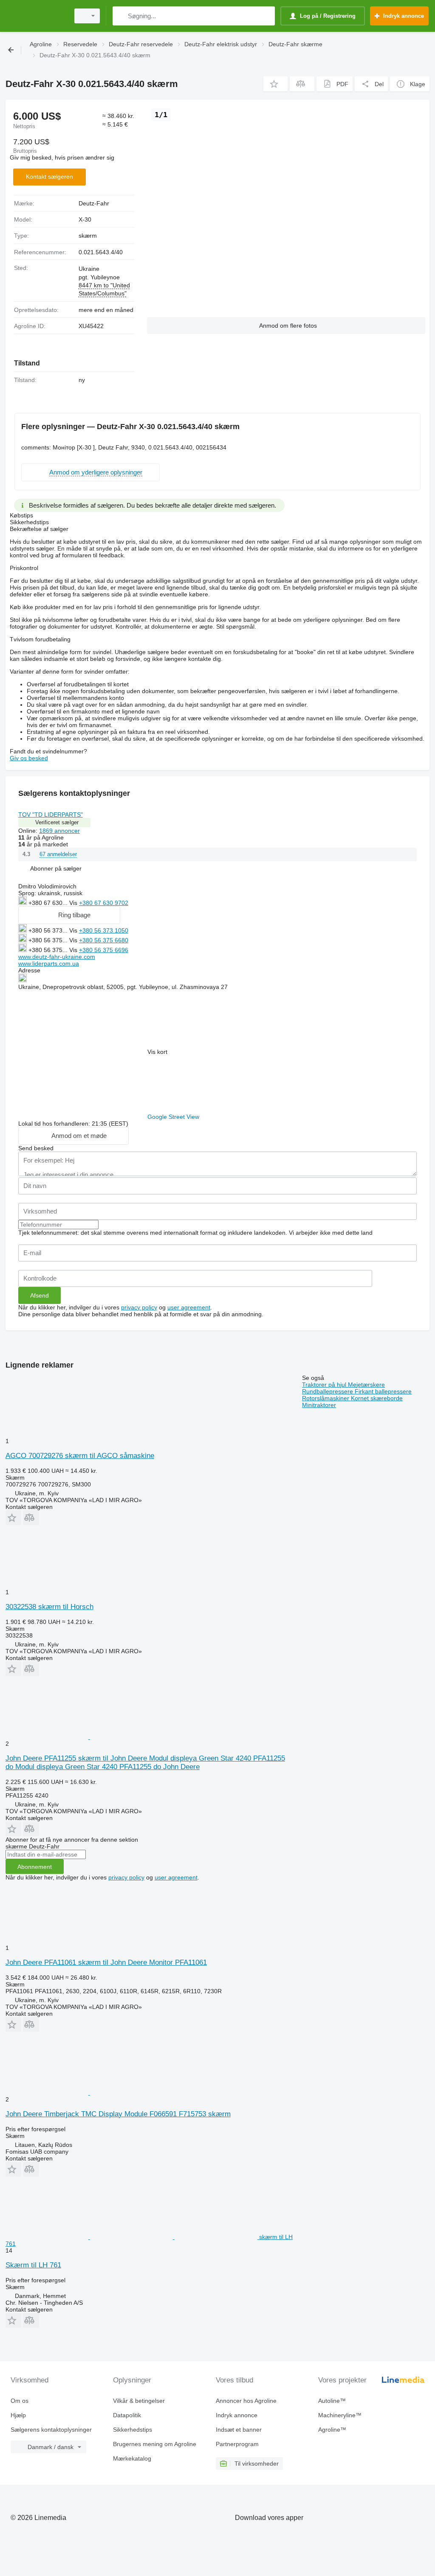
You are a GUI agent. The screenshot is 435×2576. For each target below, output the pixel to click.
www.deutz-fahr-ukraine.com (57, 957)
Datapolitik (127, 2415)
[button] (275, 84)
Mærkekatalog (132, 2458)
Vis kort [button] (157, 1052)
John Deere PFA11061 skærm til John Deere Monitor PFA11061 (106, 1962)
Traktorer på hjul (325, 1385)
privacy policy (139, 1307)
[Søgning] (121, 16)
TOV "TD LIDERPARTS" (51, 815)
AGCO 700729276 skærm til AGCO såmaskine (80, 1456)
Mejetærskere (366, 1385)
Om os (20, 2401)
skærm (88, 236)
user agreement (189, 1307)
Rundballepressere (328, 1391)
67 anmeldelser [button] (58, 854)
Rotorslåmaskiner (326, 1398)
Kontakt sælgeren (49, 177)
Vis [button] (74, 903)
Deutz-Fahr (94, 203)
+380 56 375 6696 (104, 950)
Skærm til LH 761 (33, 2265)
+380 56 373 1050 (104, 930)
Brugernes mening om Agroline (155, 2444)
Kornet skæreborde (377, 1398)
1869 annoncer (59, 831)
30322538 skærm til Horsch (49, 1607)
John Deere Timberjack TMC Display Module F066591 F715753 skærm (118, 2114)
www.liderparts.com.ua (49, 964)
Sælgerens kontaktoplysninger (51, 2430)
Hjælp (18, 2415)
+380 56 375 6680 (104, 940)
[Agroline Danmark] (36, 16)
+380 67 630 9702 (104, 903)
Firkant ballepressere (383, 1391)
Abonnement (35, 1867)
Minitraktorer (319, 1405)
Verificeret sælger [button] (57, 822)
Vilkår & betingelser (139, 2401)
